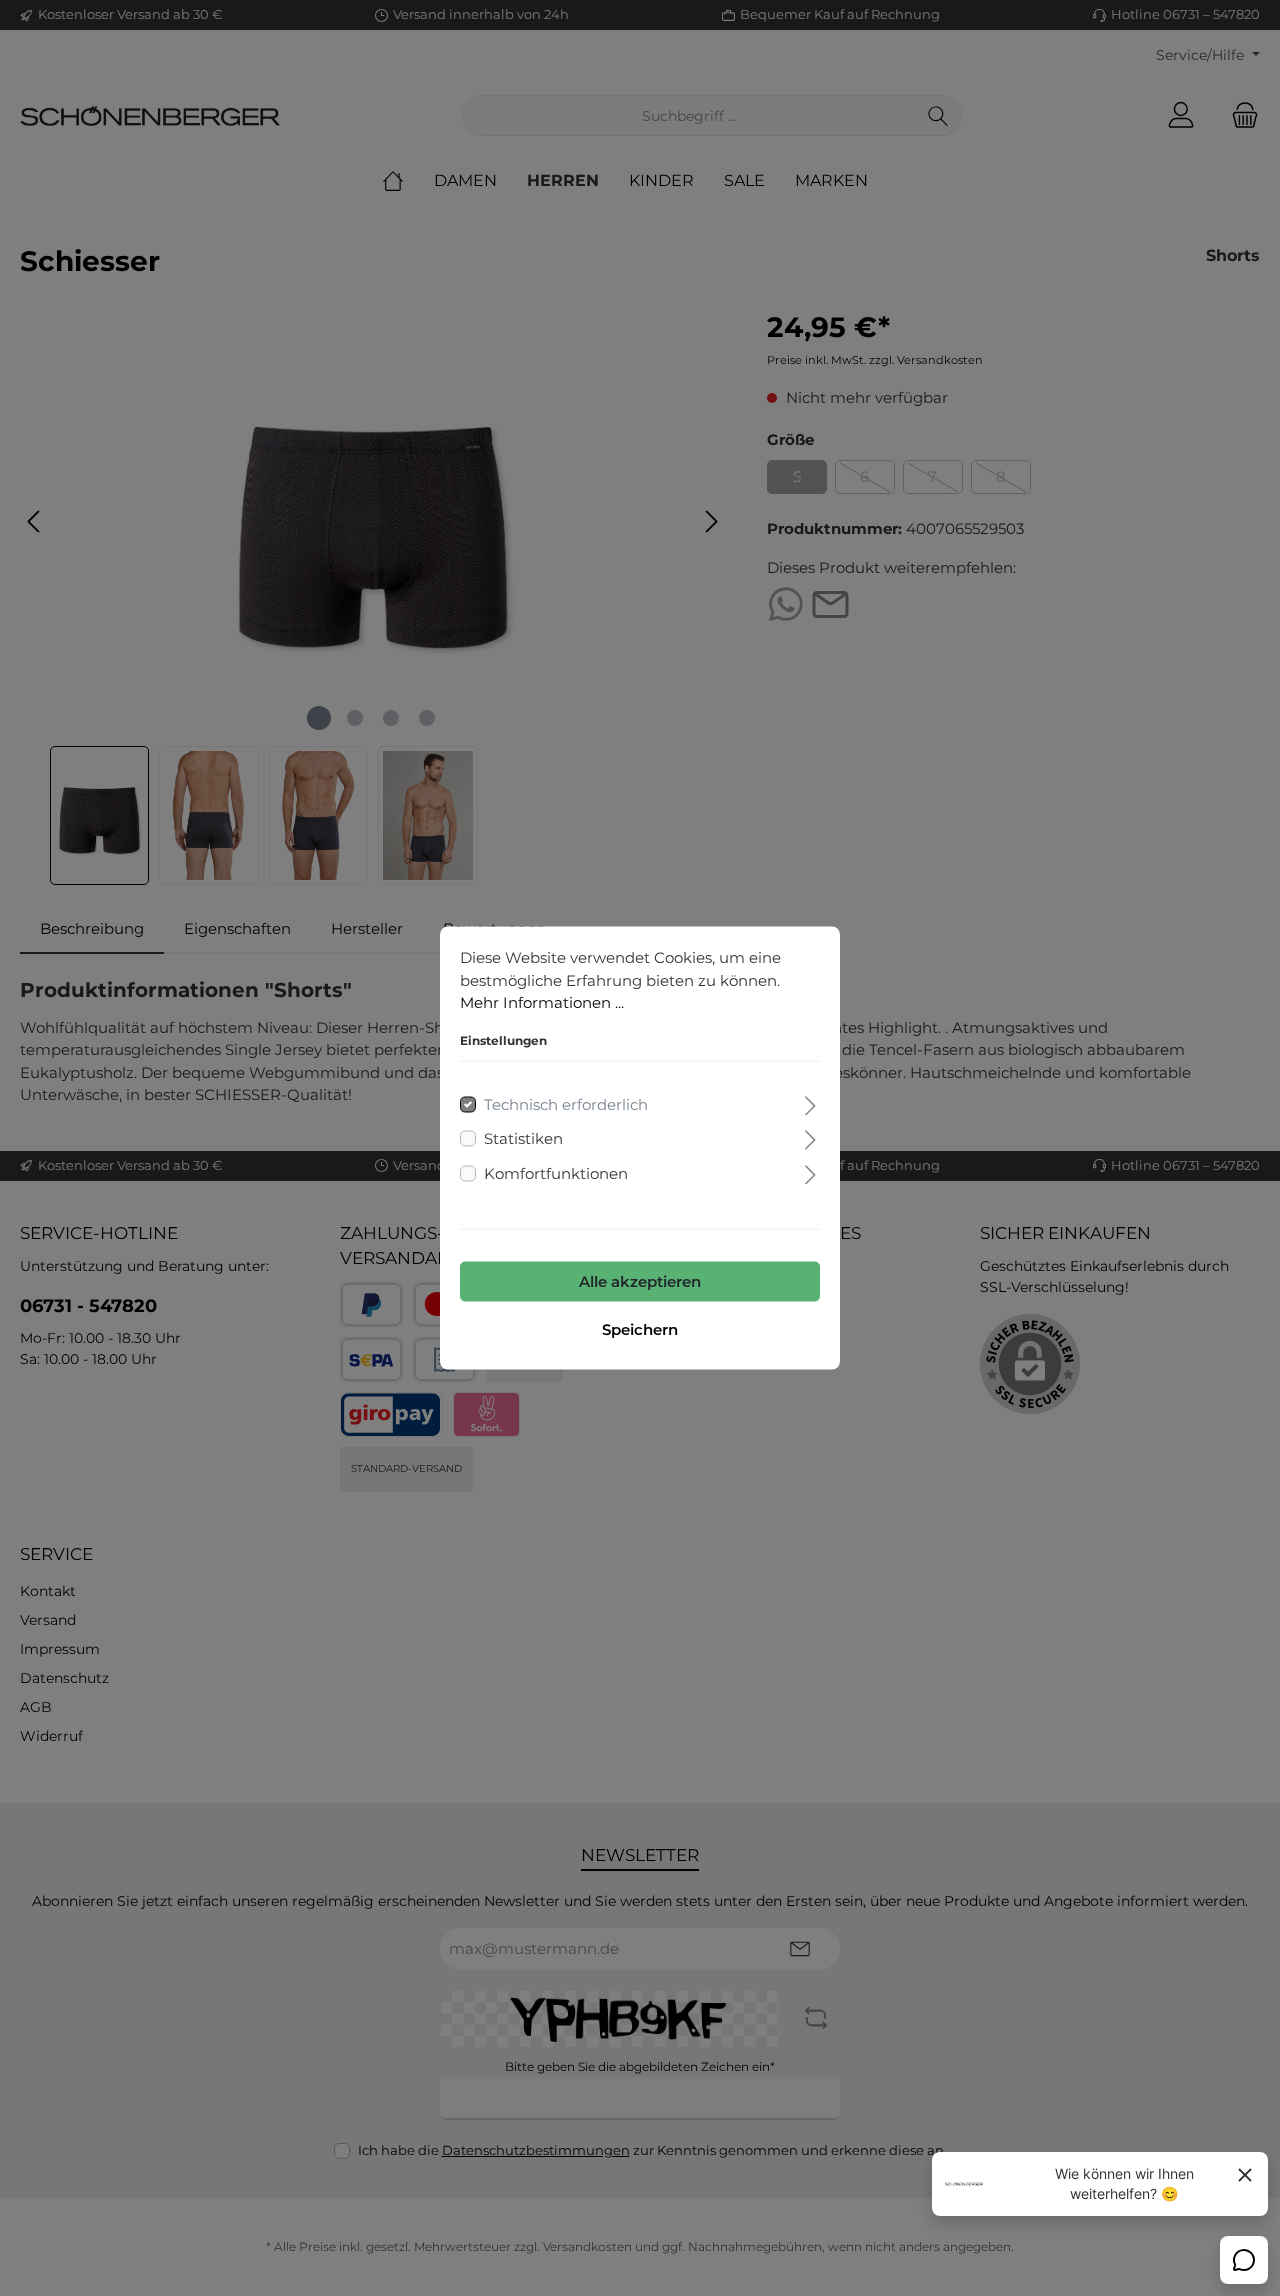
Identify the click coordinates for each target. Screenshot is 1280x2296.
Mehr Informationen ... (542, 1002)
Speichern (640, 1329)
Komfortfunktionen (556, 1172)
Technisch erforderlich (566, 1103)
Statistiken (523, 1138)
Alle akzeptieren (640, 1281)
